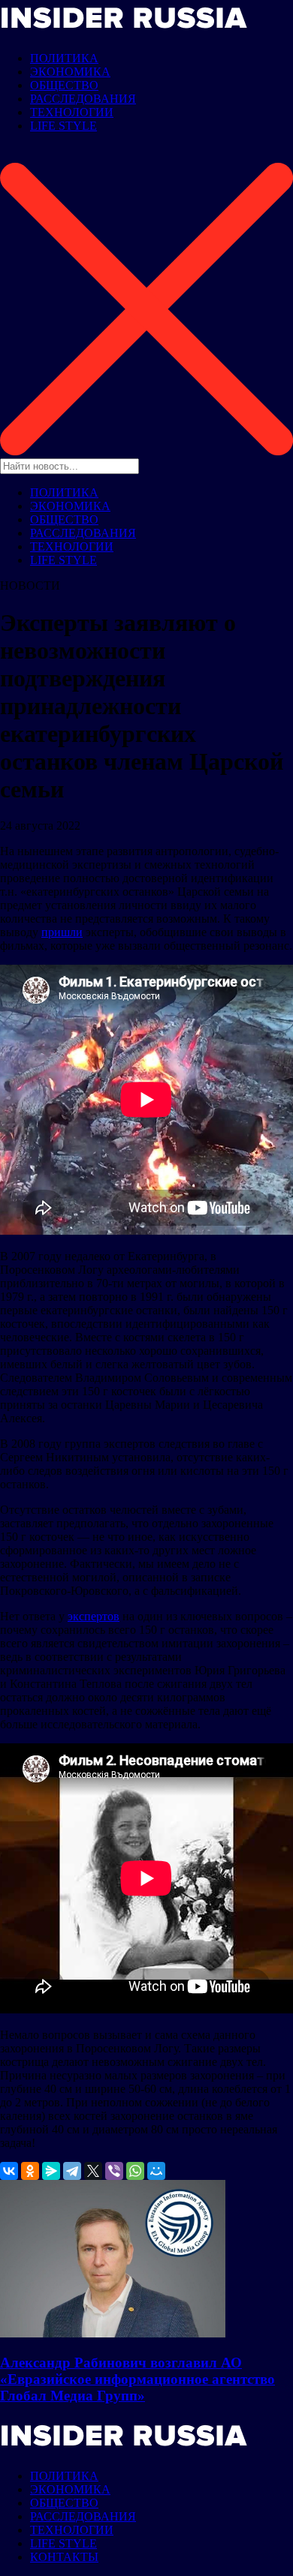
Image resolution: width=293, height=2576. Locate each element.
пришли (62, 932)
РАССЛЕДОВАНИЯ (83, 99)
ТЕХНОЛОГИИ (72, 112)
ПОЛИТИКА (64, 58)
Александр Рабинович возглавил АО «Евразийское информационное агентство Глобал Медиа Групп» (137, 2379)
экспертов (94, 1616)
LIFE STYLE (63, 126)
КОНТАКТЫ (64, 2557)
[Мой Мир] (156, 2171)
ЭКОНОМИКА (70, 72)
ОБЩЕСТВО (64, 85)
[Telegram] (72, 2171)
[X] (93, 2171)
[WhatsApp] (135, 2171)
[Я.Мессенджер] (51, 2171)
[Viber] (114, 2171)
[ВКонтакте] (9, 2171)
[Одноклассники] (30, 2171)
